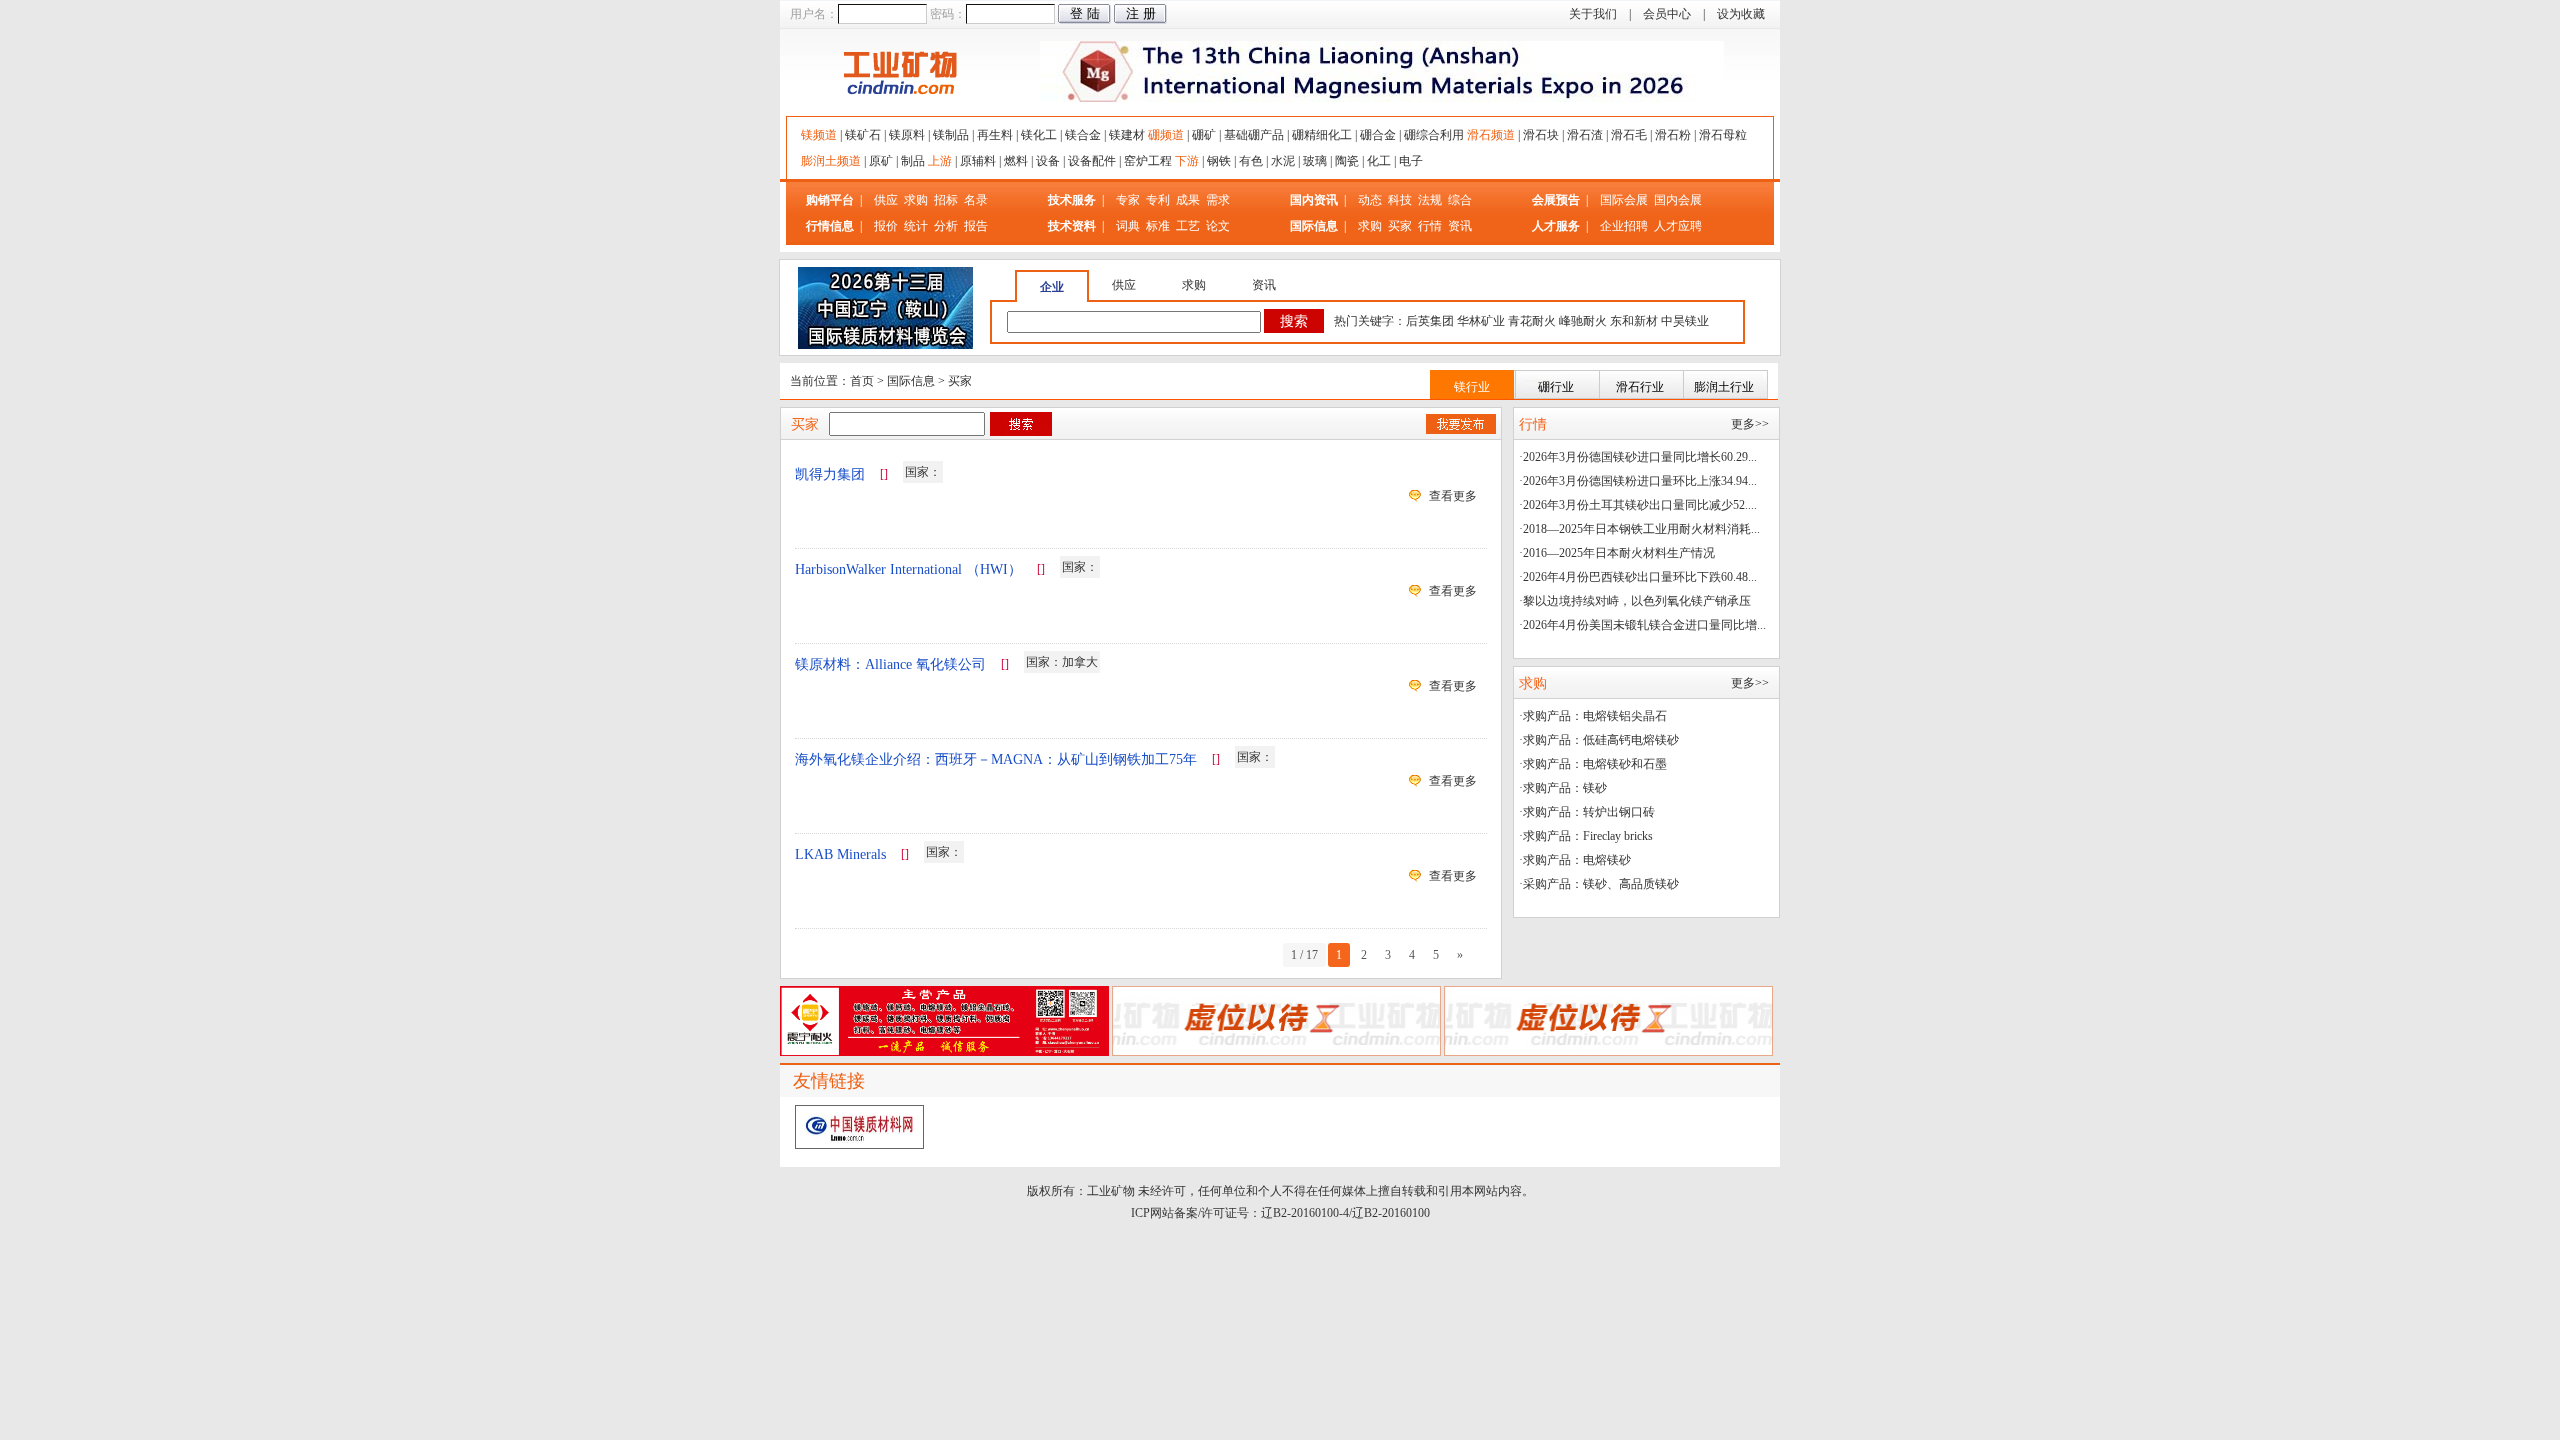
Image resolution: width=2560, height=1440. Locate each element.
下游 (1187, 161)
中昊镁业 (1685, 321)
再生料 (995, 135)
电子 (1411, 161)
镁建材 (1127, 135)
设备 (1048, 161)
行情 (1430, 226)
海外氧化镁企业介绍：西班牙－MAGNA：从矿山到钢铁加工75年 (996, 759)
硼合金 (1378, 135)
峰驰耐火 (1583, 321)
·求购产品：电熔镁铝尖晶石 (1593, 716)
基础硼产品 (1254, 135)
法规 (1430, 200)
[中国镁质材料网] (859, 1145)
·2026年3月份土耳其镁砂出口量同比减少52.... (1638, 505)
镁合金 (1083, 135)
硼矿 (1204, 135)
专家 (1128, 200)
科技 (1400, 200)
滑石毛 (1629, 135)
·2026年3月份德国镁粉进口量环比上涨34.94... (1638, 481)
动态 (1370, 200)
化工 (1379, 161)
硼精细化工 (1322, 135)
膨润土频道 (831, 161)
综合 (1460, 200)
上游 (940, 161)
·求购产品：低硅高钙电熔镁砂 (1599, 740)
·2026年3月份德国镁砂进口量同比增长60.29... (1638, 457)
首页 (862, 381)
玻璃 (1315, 161)
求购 (916, 200)
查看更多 (1453, 496)
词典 (1128, 226)
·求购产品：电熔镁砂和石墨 (1593, 764)
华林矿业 (1481, 321)
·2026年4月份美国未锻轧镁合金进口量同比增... (1642, 625)
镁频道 (819, 135)
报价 (886, 226)
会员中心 (1667, 14)
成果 (1188, 200)
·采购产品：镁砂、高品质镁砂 (1599, 884)
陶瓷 (1347, 161)
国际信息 (911, 381)
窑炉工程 (1148, 161)
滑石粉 (1673, 135)
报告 (976, 226)
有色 (1251, 161)
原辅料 (978, 161)
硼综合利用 (1434, 135)
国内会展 (1678, 200)
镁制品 (951, 135)
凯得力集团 (830, 474)
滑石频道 (1491, 135)
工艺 (1188, 226)
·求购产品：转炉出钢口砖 (1587, 812)
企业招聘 (1625, 226)
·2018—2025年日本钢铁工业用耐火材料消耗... (1639, 529)
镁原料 (907, 135)
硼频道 (1166, 135)
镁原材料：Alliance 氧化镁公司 (890, 664)
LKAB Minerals (840, 854)
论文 (1218, 226)
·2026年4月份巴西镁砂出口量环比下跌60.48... (1638, 577)
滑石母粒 (1723, 135)
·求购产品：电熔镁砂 (1575, 860)
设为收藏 (1741, 14)
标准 (1158, 226)
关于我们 (1593, 14)
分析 (946, 226)
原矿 (881, 161)
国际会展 (1625, 200)
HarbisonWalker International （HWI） (908, 569)
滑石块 (1541, 135)
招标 (946, 200)
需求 (1218, 200)
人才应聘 (1678, 226)
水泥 (1283, 161)
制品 (913, 161)
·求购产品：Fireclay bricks (1586, 836)
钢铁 (1219, 161)
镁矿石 (863, 135)
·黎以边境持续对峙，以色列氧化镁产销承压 (1635, 601)
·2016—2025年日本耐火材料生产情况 (1617, 553)
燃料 (1016, 161)
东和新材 (1634, 321)
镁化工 (1039, 135)
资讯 (1460, 226)
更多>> (1750, 424)
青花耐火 (1532, 321)
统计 (916, 226)
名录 (976, 200)
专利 (1158, 200)
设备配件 (1092, 161)
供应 (886, 200)
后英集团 (1430, 321)
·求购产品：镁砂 (1563, 788)
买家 (1400, 226)
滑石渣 (1585, 135)
